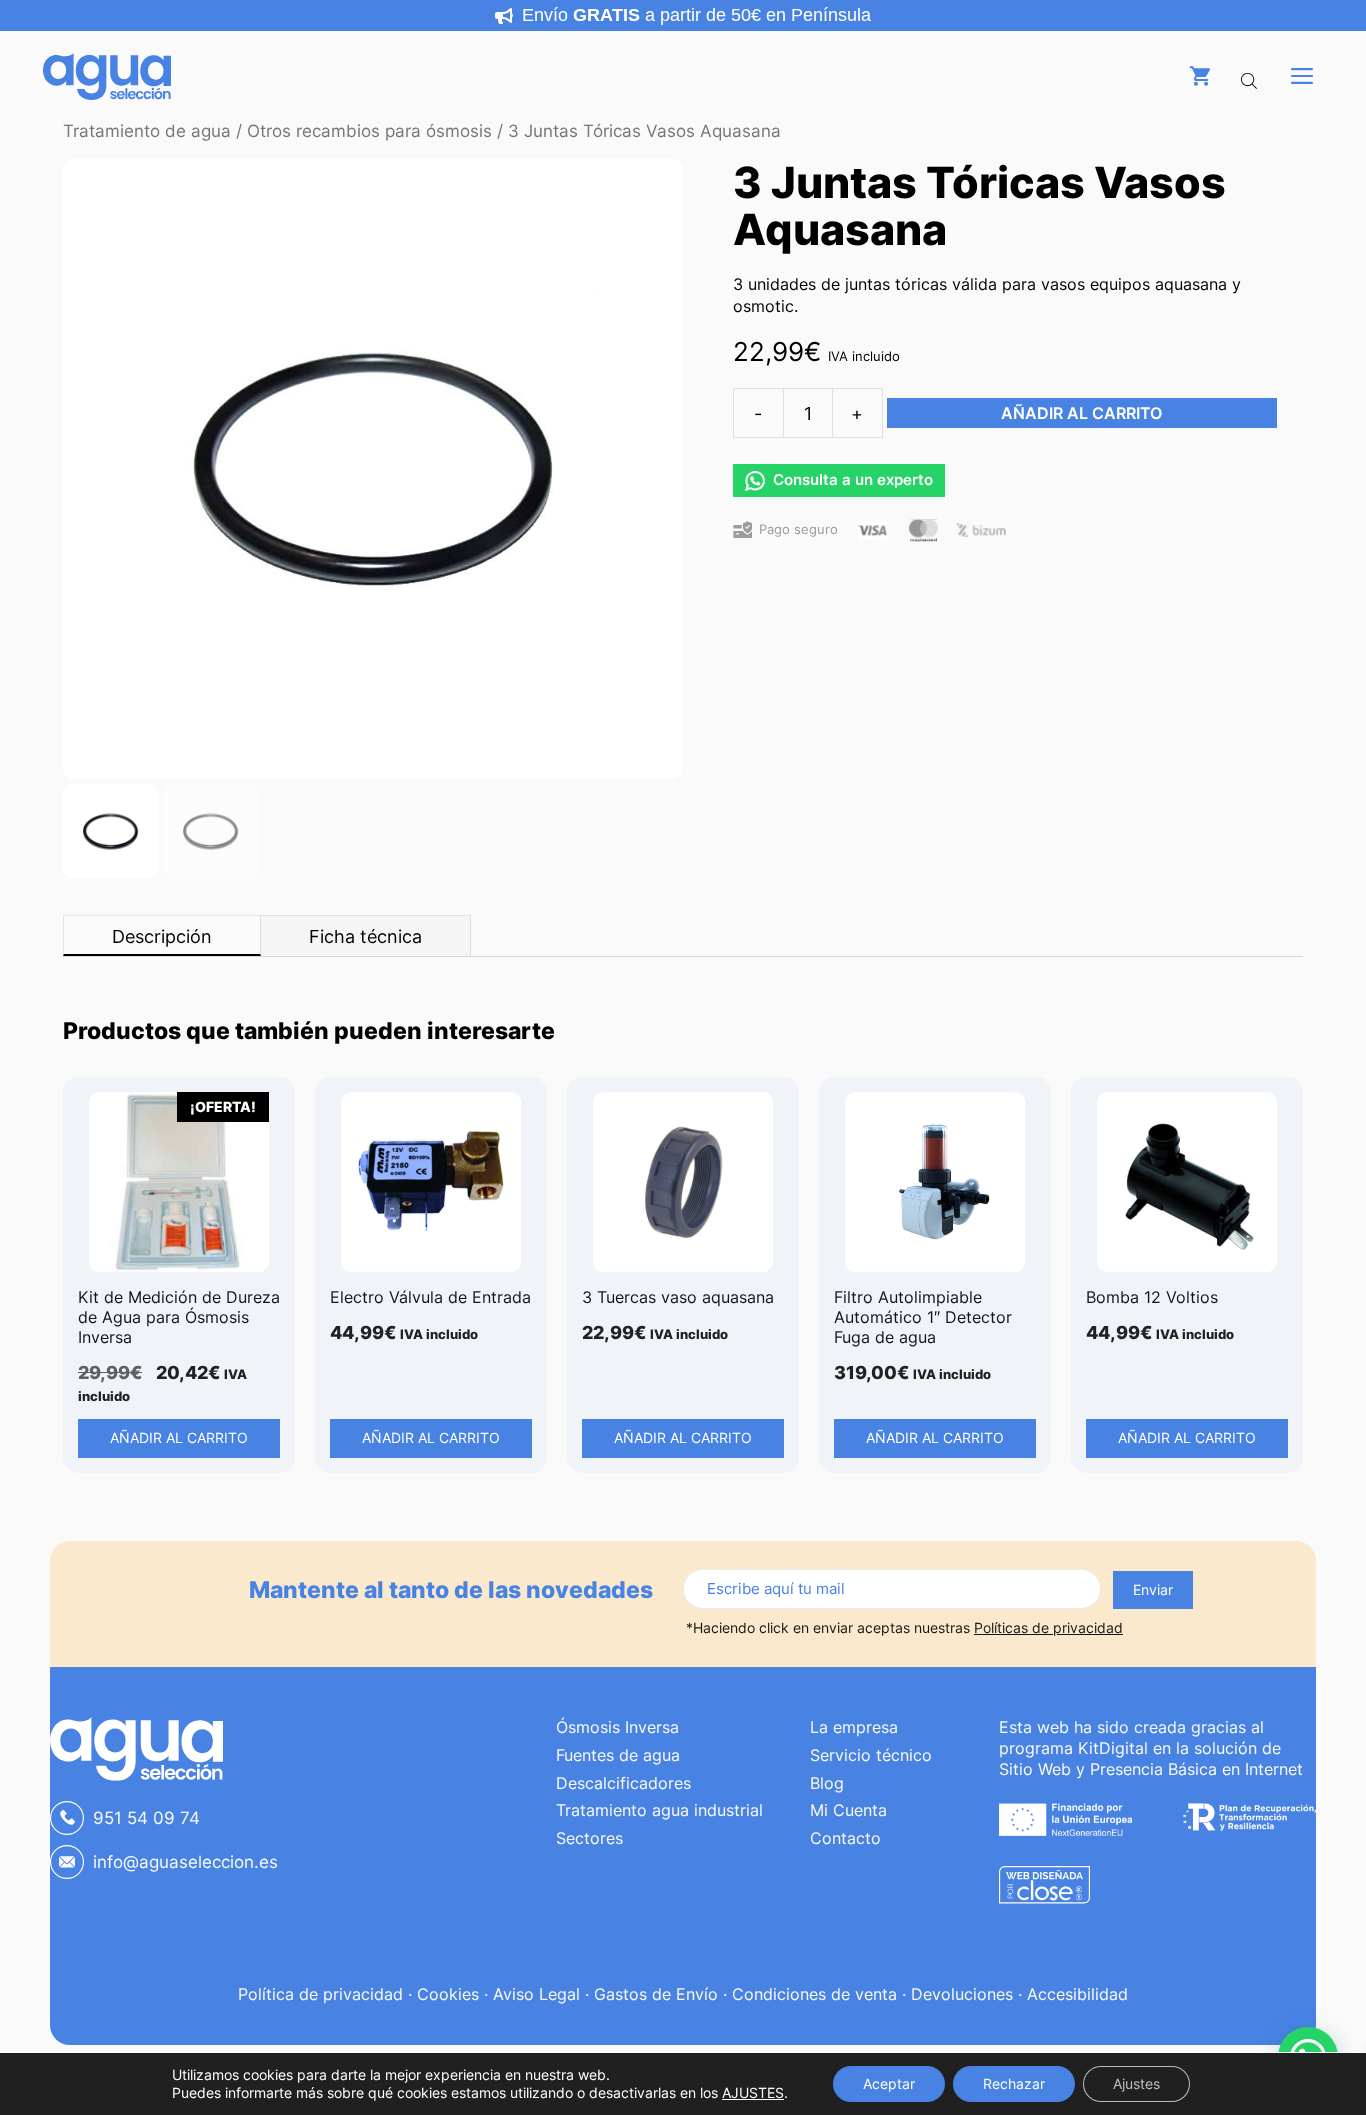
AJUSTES (753, 2092)
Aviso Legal (536, 1994)
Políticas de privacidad (1048, 1627)
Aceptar (889, 2083)
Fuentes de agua (618, 1755)
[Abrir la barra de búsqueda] (1251, 76)
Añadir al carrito (1081, 413)
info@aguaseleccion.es (185, 1862)
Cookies (448, 1994)
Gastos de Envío (656, 1994)
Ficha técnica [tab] (365, 936)
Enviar (1153, 1589)
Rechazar (1014, 2083)
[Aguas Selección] (107, 76)
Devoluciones (962, 1994)
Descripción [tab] (162, 936)
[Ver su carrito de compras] (1200, 76)
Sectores (589, 1838)
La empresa (854, 1727)
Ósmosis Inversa (617, 1727)
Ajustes (1136, 2083)
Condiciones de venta (814, 1994)
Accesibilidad (1077, 1994)
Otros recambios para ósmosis (369, 131)
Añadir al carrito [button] (179, 1437)
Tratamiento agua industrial (659, 1810)
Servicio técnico (871, 1755)
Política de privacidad (320, 1994)
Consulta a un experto (853, 479)
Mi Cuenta (848, 1810)
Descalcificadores (623, 1783)
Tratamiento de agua (147, 131)
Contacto (845, 1838)
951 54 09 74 (146, 1818)
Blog (827, 1783)
